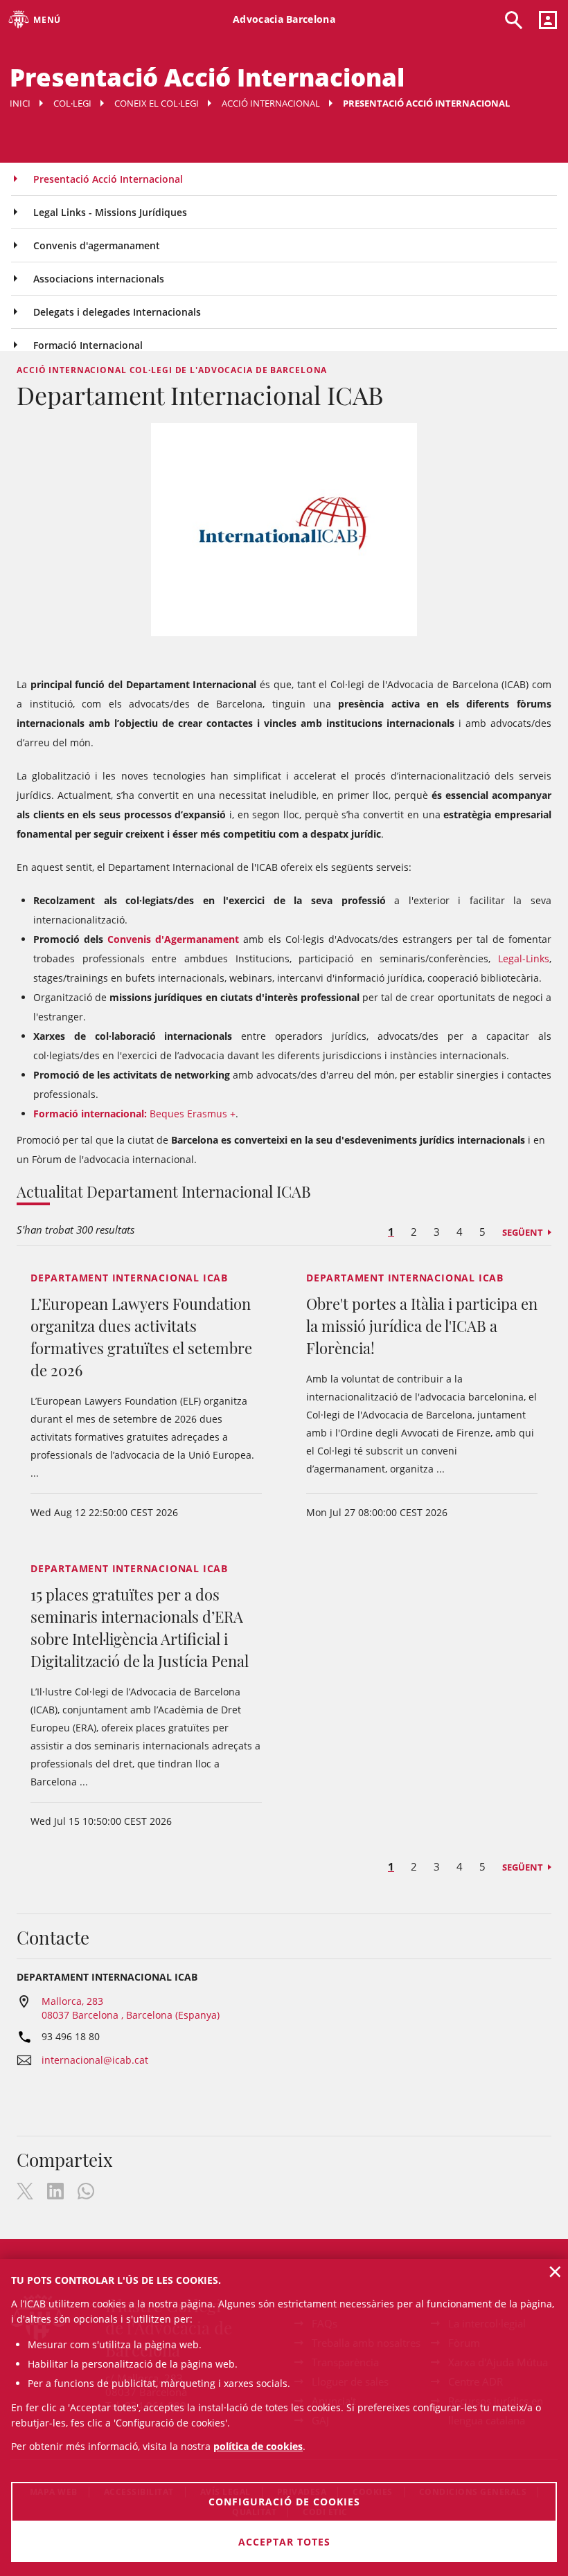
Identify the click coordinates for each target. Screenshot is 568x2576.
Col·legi (72, 103)
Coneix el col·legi (157, 103)
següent (523, 1232)
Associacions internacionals (99, 279)
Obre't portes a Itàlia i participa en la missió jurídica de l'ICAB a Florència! (422, 1326)
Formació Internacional (88, 345)
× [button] (555, 2271)
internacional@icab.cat (95, 2060)
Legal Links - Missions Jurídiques (110, 212)
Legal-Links (524, 958)
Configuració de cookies (284, 2502)
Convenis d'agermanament (97, 245)
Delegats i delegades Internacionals (117, 312)
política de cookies (258, 2446)
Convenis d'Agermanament (173, 939)
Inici (20, 103)
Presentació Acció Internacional (108, 179)
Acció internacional (271, 103)
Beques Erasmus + (134, 1114)
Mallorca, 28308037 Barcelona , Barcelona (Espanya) (131, 2008)
